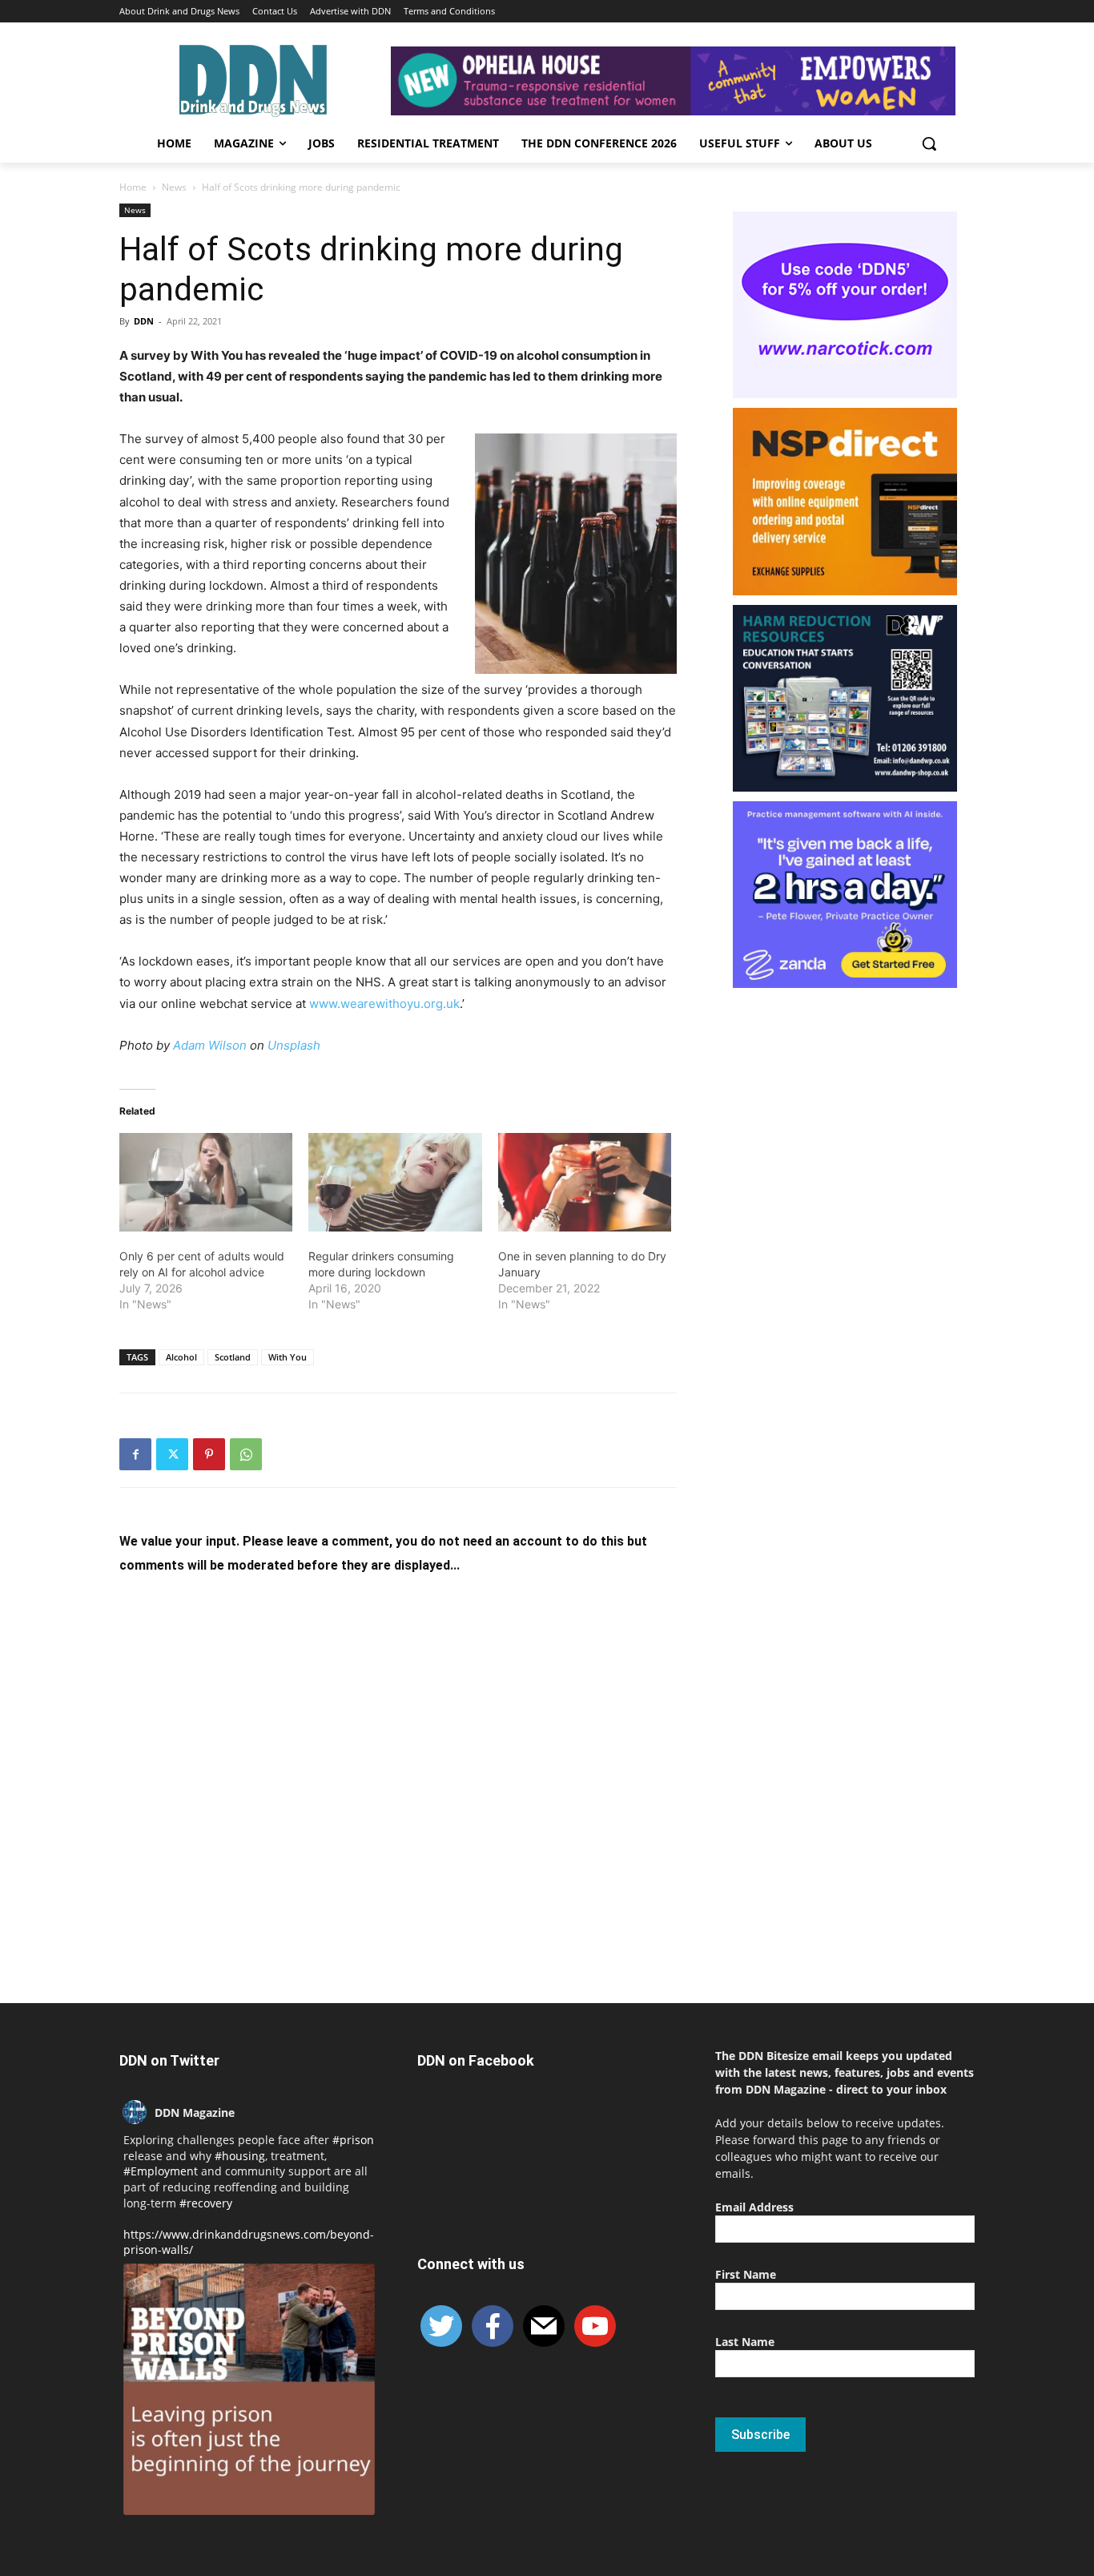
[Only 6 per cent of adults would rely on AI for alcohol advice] (206, 1183)
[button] (929, 143)
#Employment (161, 2171)
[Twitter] (172, 1454)
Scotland (233, 1357)
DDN (144, 321)
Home (133, 187)
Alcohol (181, 1357)
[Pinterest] (209, 1454)
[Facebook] (135, 1454)
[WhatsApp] (246, 1454)
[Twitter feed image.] (249, 2389)
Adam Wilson (210, 1045)
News (174, 187)
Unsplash (294, 1045)
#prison (353, 2140)
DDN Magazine (195, 2112)
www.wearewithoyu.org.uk (384, 1004)
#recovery (206, 2203)
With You (288, 1357)
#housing (240, 2156)
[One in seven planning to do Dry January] (585, 1183)
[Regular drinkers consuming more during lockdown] (395, 1183)
